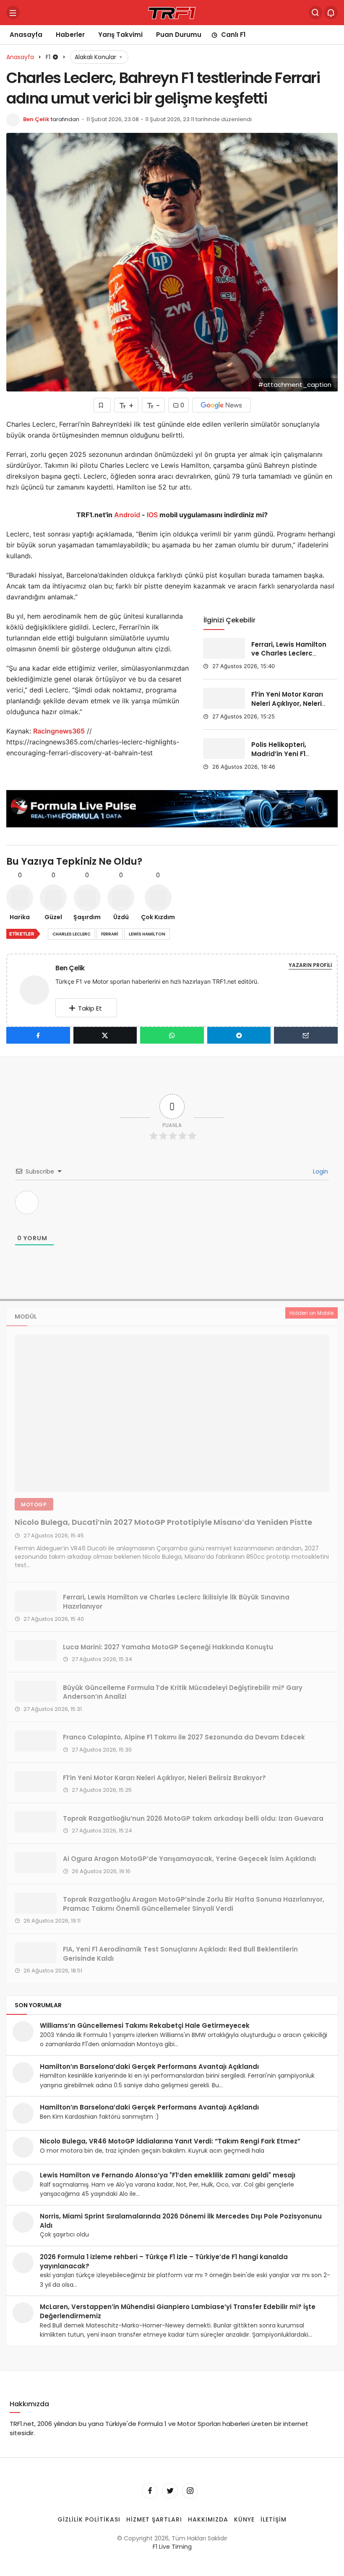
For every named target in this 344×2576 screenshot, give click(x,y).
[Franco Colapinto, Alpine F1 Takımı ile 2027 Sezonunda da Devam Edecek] (36, 1741)
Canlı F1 (233, 35)
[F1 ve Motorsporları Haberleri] (172, 12)
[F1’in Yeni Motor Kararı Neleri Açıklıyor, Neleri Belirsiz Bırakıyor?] (224, 698)
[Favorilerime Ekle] (102, 405)
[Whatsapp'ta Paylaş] (172, 1035)
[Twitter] (170, 2490)
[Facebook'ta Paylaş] (38, 1035)
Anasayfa (26, 35)
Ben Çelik (36, 119)
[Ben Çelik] (38, 989)
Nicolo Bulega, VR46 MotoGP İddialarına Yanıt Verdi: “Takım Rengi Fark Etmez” (170, 2141)
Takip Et (90, 1008)
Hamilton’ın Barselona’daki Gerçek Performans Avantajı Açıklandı (149, 2067)
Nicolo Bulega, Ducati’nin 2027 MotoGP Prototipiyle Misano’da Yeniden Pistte (163, 1522)
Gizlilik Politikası (89, 2519)
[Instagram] (190, 2490)
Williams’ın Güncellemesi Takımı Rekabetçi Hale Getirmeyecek (145, 2025)
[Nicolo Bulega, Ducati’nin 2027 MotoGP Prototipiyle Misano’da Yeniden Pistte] (172, 1413)
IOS (152, 515)
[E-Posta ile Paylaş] (306, 1035)
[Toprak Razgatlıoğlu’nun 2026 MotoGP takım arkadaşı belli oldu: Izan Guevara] (36, 1822)
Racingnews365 (59, 731)
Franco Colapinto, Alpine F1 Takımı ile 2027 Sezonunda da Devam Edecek (184, 1737)
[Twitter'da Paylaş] (105, 1035)
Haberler (70, 35)
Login (320, 1171)
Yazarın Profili (310, 965)
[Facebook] (150, 2490)
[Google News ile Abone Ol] (222, 405)
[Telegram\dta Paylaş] (239, 1035)
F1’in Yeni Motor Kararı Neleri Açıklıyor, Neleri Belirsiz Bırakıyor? (287, 704)
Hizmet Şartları (154, 2519)
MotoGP (34, 1504)
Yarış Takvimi (120, 35)
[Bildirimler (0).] (331, 13)
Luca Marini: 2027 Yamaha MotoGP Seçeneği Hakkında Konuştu (168, 1647)
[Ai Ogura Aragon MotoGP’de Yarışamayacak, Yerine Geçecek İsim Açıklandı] (36, 1863)
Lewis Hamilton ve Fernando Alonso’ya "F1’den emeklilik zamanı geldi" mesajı (168, 2175)
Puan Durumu (179, 35)
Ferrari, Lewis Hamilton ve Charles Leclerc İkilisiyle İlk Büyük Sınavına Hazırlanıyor (289, 658)
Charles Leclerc (72, 934)
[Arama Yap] (315, 13)
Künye (244, 2519)
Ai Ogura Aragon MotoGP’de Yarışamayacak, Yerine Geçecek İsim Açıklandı (189, 1859)
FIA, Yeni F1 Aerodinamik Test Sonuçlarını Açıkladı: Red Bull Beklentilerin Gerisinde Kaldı (180, 1953)
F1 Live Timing (172, 2547)
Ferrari (110, 934)
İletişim (274, 2519)
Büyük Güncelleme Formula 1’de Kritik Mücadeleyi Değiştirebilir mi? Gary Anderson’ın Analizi (183, 1692)
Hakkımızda (208, 2519)
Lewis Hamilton (147, 934)
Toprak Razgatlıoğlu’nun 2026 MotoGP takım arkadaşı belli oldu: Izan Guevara (193, 1818)
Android (126, 515)
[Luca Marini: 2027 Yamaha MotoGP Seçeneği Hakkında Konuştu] (36, 1651)
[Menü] (13, 13)
